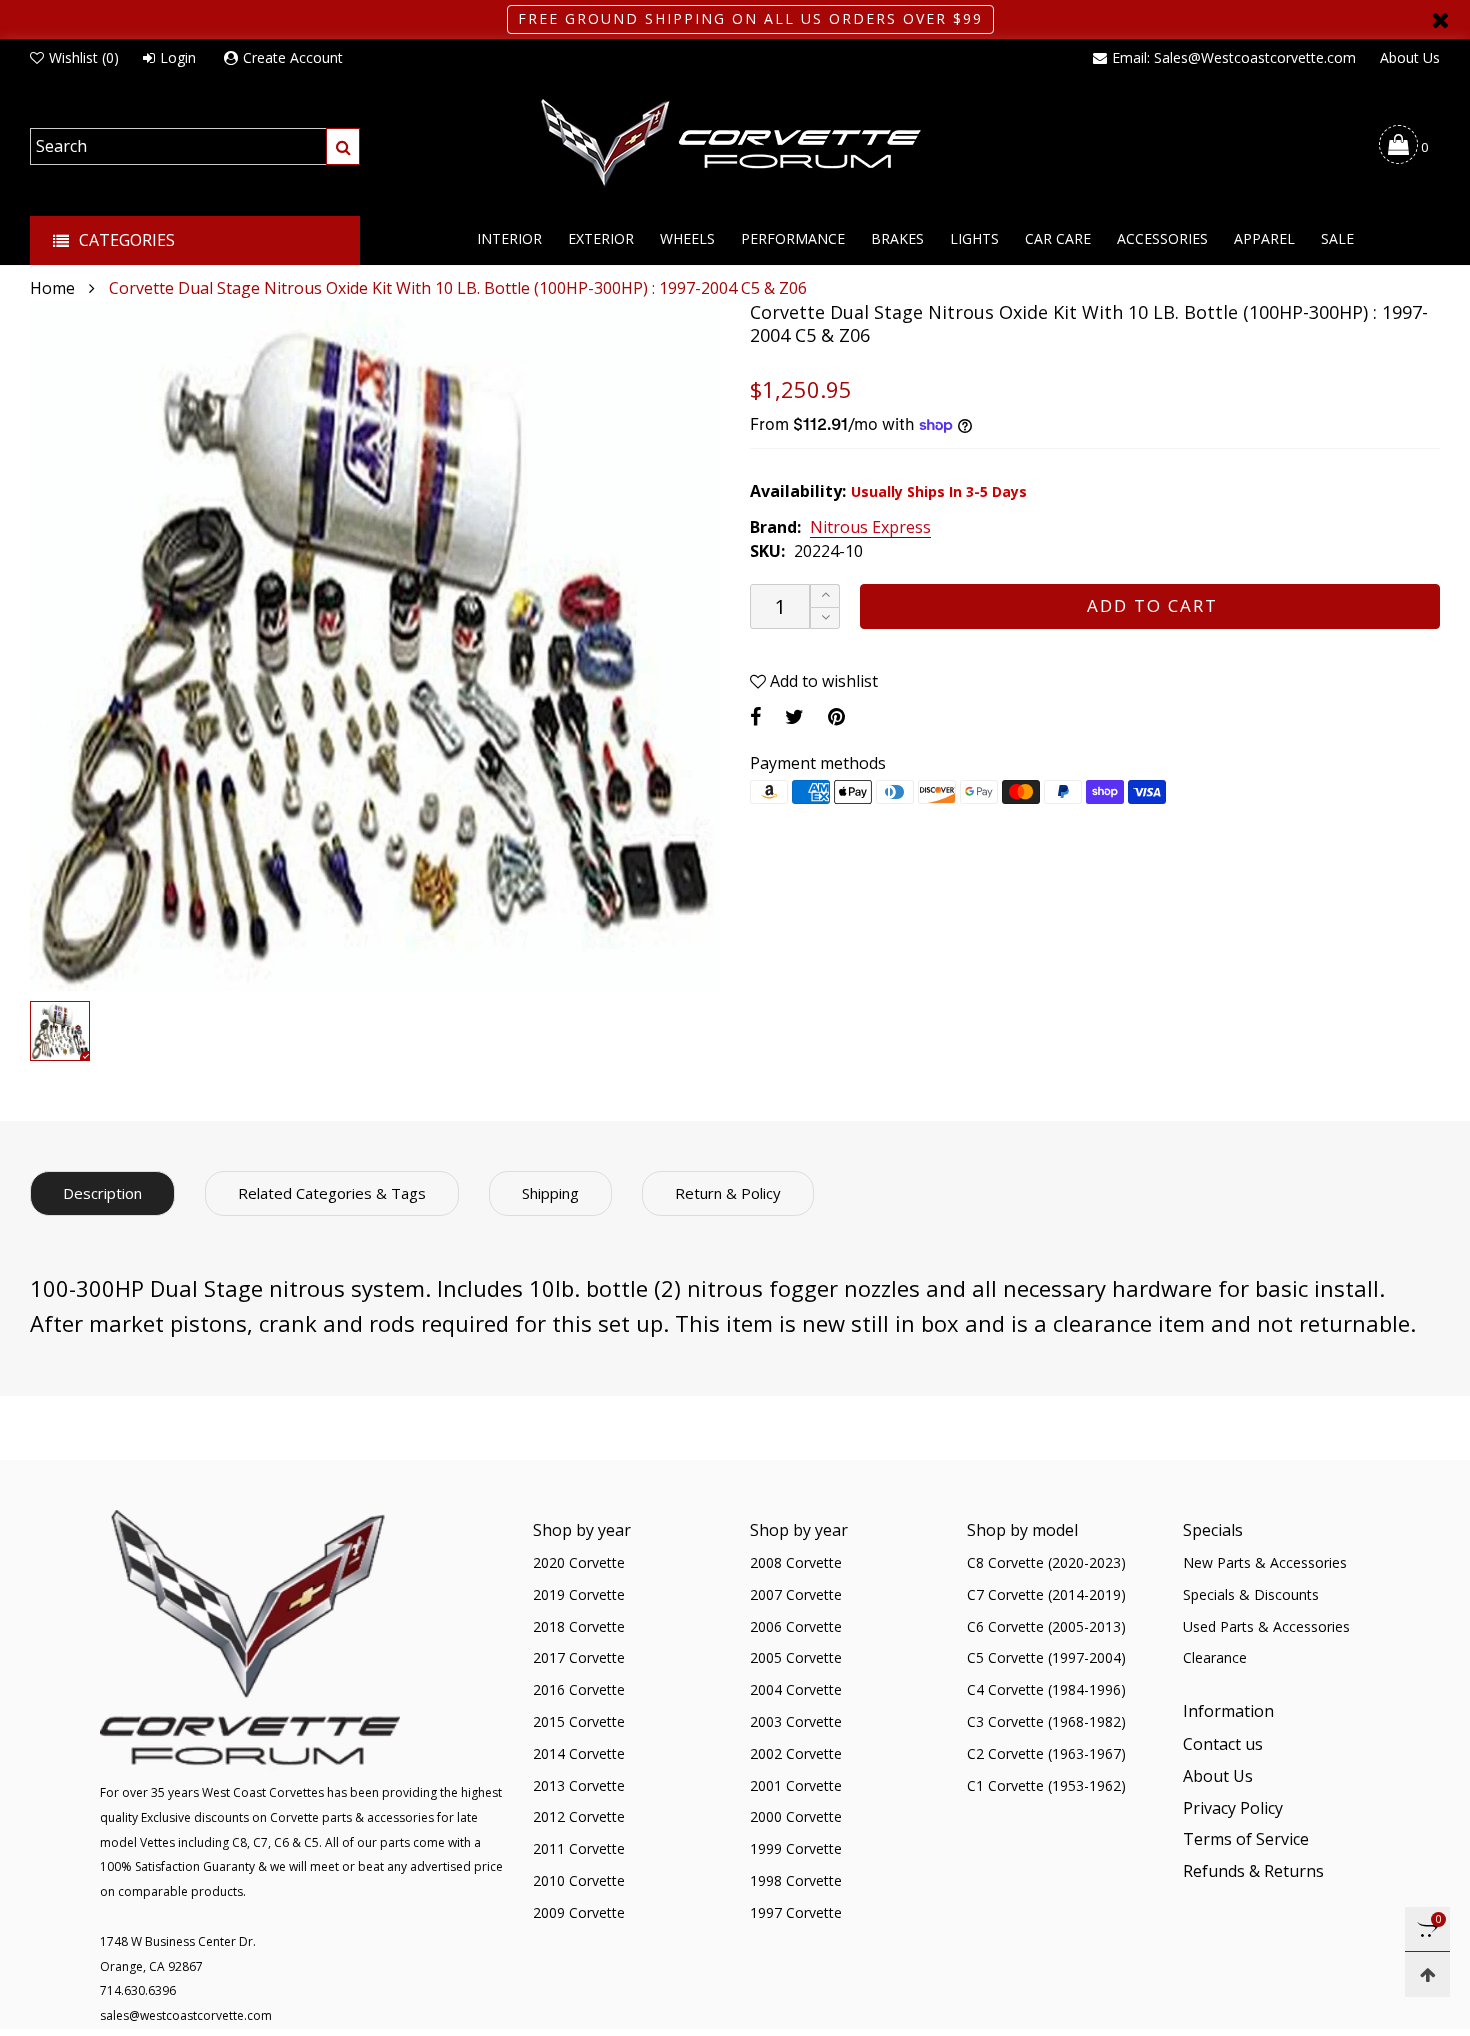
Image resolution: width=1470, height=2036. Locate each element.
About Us (1410, 57)
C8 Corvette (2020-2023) (1046, 1562)
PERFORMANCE (793, 238)
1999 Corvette (796, 1848)
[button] (825, 618)
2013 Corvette (579, 1785)
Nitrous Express (870, 528)
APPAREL (1264, 238)
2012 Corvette (579, 1816)
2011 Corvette (579, 1848)
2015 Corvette (579, 1721)
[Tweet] (794, 716)
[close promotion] (1440, 19)
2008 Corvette (796, 1562)
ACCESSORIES (1162, 238)
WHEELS (687, 238)
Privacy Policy (1233, 1808)
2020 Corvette (579, 1562)
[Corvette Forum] (735, 144)
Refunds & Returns (1253, 1871)
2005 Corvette (796, 1657)
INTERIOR (509, 238)
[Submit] (343, 146)
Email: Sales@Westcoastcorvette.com (1234, 57)
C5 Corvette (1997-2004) (1046, 1657)
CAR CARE (1058, 238)
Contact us (1223, 1744)
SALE (1337, 238)
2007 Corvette (796, 1594)
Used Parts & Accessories (1266, 1626)
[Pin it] (836, 716)
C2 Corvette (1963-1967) (1046, 1753)
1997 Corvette (796, 1912)
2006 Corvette (796, 1626)
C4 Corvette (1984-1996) (1046, 1689)
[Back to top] (1427, 1974)
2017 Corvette (579, 1657)
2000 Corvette (796, 1816)
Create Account (293, 57)
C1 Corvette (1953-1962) (1046, 1785)
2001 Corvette (796, 1785)
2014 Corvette (579, 1753)
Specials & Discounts (1251, 1594)
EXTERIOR (601, 238)
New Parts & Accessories (1265, 1562)
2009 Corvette (579, 1912)
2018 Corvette (579, 1626)
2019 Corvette (579, 1594)
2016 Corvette (579, 1689)
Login (178, 57)
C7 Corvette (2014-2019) (1046, 1594)
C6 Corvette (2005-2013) (1046, 1626)
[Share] (755, 716)
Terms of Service (1246, 1839)
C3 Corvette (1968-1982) (1046, 1721)
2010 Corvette (579, 1880)
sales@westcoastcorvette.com (186, 2015)
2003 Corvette (796, 1721)
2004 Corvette (796, 1689)
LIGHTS (974, 238)
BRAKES (897, 238)
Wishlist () (84, 57)
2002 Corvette (796, 1753)
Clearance (1215, 1657)
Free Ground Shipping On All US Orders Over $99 (750, 18)
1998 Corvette (796, 1880)
